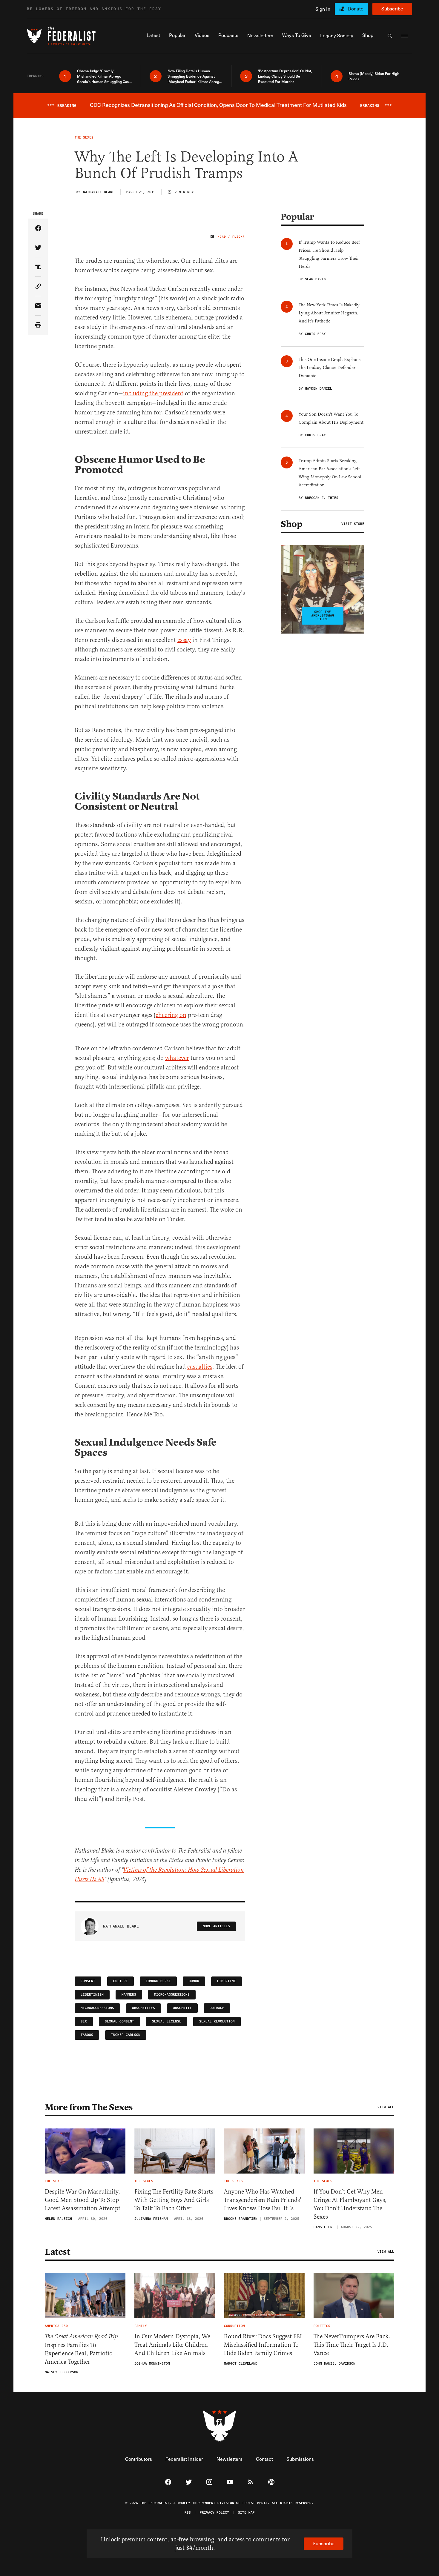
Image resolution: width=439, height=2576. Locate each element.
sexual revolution (217, 2021)
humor (194, 1981)
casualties (200, 1367)
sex (84, 2021)
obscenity (182, 2008)
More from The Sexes (89, 2107)
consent (88, 1981)
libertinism (92, 1995)
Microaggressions (97, 2008)
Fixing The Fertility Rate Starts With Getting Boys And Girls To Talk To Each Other (174, 2200)
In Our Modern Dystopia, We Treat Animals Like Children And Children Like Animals (172, 2345)
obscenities (143, 2008)
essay (184, 640)
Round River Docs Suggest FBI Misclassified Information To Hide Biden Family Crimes (263, 2345)
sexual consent (119, 2021)
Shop (291, 524)
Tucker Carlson (126, 2035)
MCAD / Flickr (231, 237)
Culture (121, 1981)
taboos (87, 2035)
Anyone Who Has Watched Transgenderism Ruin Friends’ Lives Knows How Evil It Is (263, 2200)
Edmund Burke (158, 1981)
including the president (153, 393)
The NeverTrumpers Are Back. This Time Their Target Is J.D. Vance (352, 2345)
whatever (177, 1058)
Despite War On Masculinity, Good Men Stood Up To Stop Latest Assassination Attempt (83, 2200)
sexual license (167, 2021)
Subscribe (392, 9)
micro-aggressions (172, 1995)
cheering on (171, 1015)
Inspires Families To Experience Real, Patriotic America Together (81, 2349)
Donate (356, 9)
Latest (57, 2252)
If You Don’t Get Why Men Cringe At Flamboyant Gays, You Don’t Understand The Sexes (350, 2204)
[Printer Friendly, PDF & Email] (38, 325)
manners (129, 1995)
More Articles (216, 1926)
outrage (217, 2008)
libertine (227, 1981)
